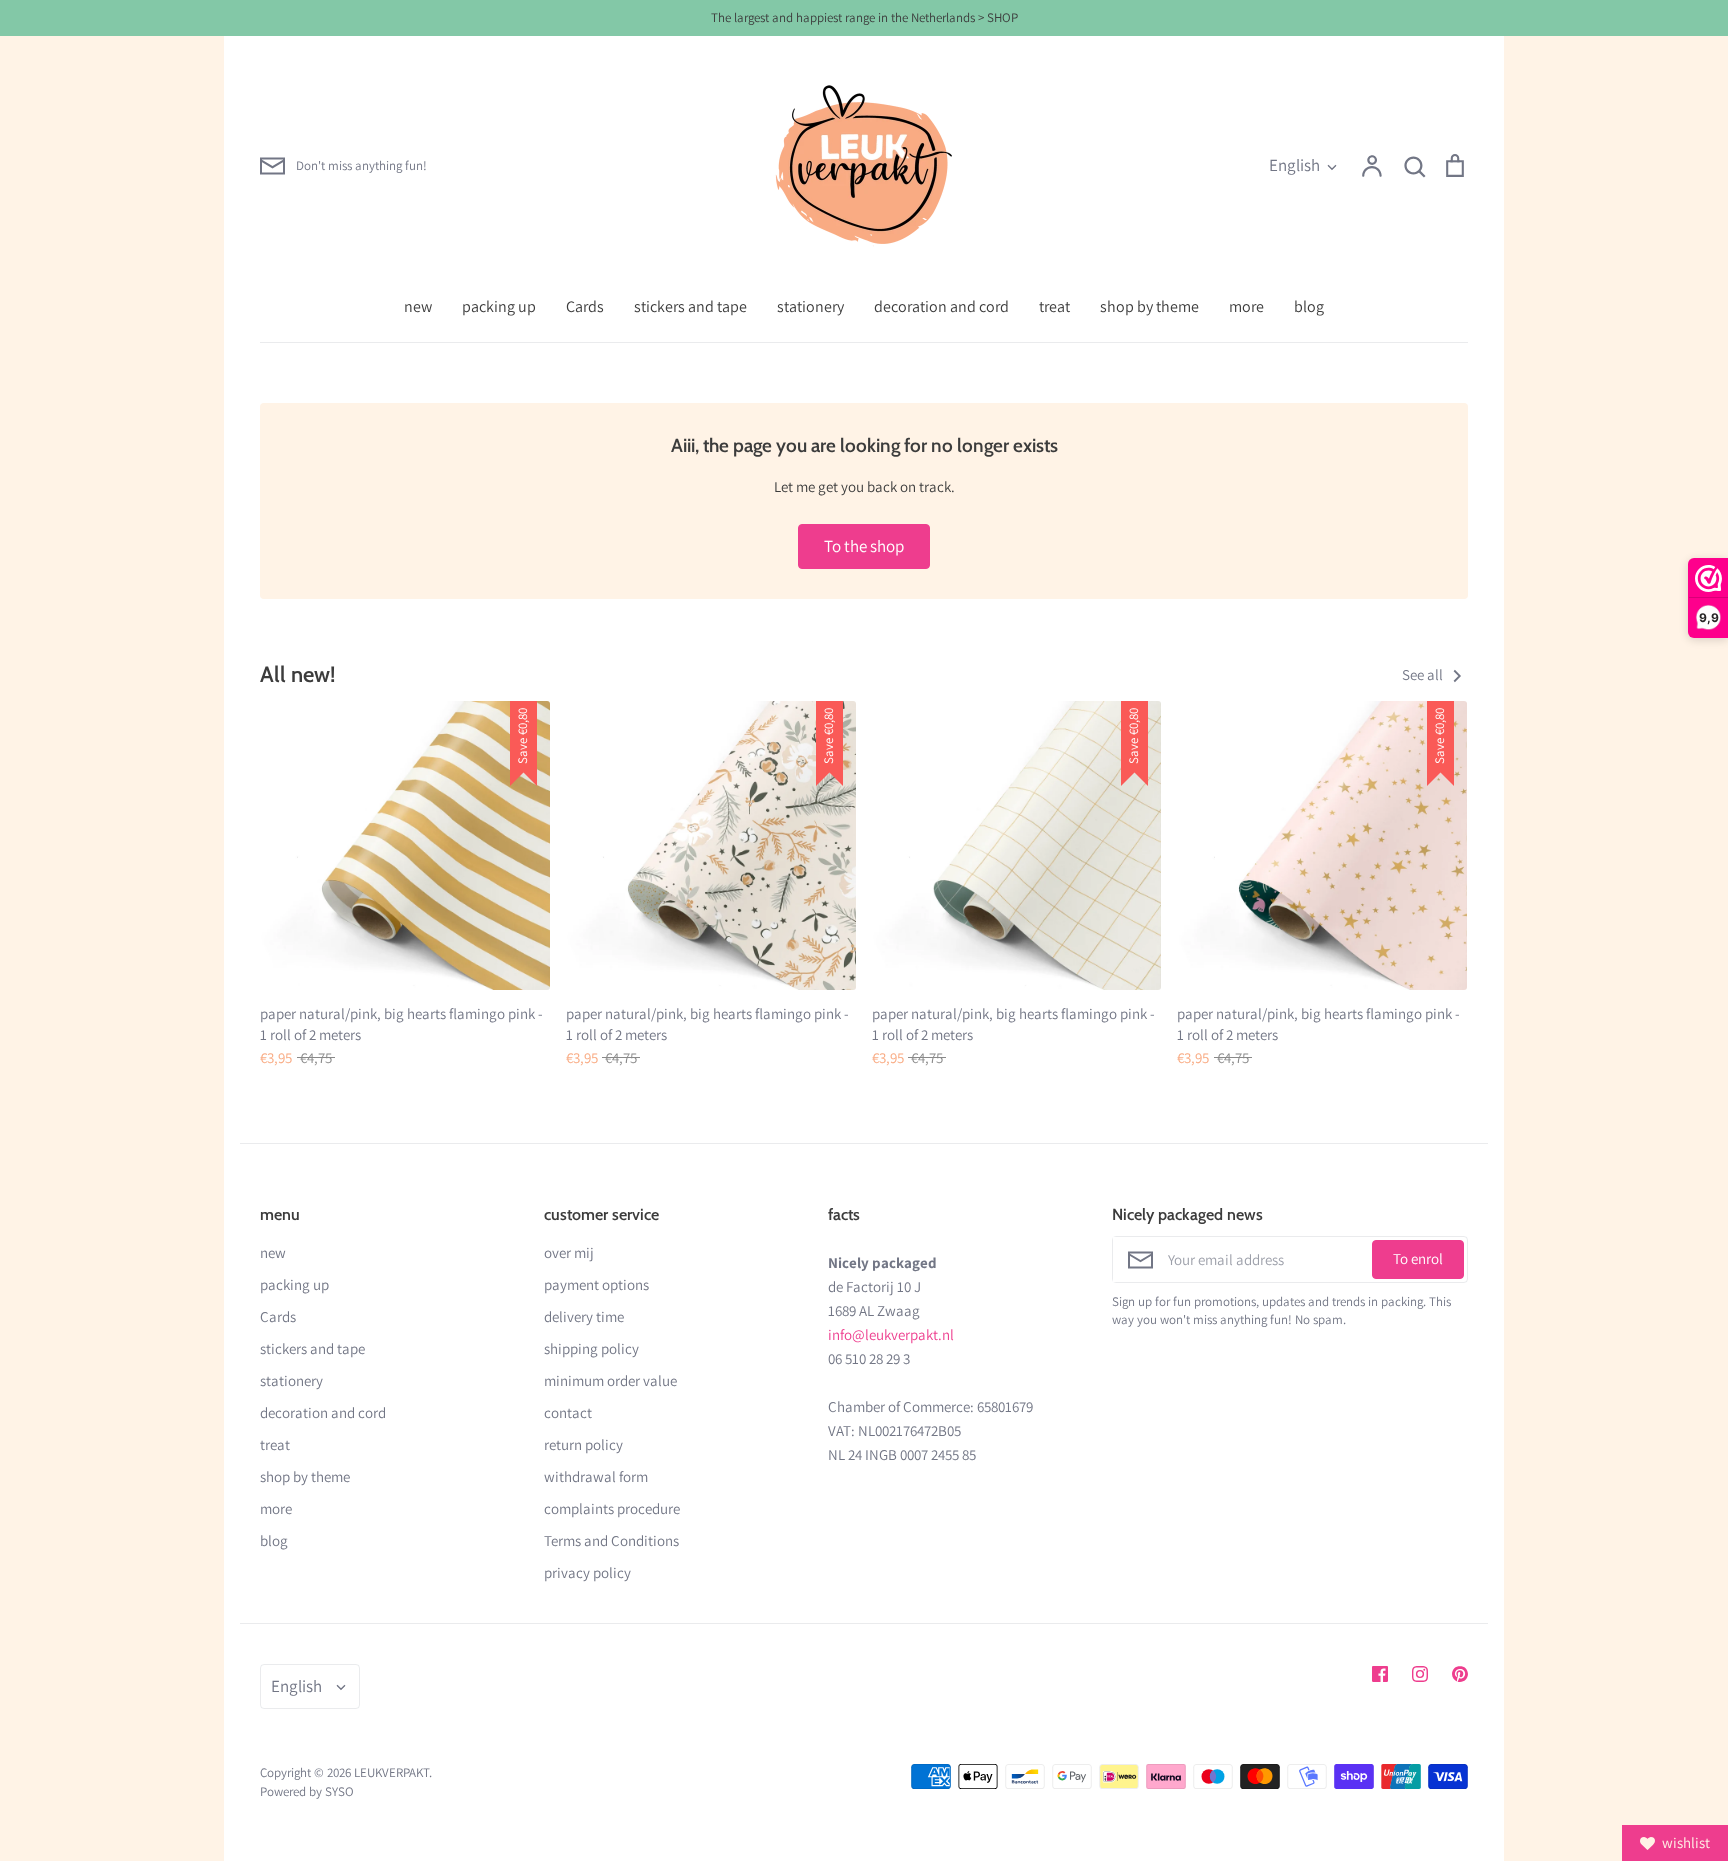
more (1246, 306)
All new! (297, 674)
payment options (596, 1284)
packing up (499, 306)
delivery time (584, 1316)
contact (568, 1412)
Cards (585, 306)
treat (1054, 306)
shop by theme (1149, 306)
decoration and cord (941, 306)
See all (1424, 674)
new (418, 306)
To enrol (1418, 1258)
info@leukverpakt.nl (891, 1334)
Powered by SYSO (307, 1791)
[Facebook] (1380, 1674)
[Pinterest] (1460, 1674)
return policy (583, 1444)
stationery (810, 306)
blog (1309, 306)
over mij (569, 1252)
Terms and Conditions (611, 1540)
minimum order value (610, 1380)
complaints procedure (612, 1508)
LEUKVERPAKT (391, 1772)
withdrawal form (596, 1476)
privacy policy (587, 1572)
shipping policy (591, 1348)
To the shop (864, 546)
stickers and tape (690, 306)
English (1294, 165)
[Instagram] (1420, 1674)
